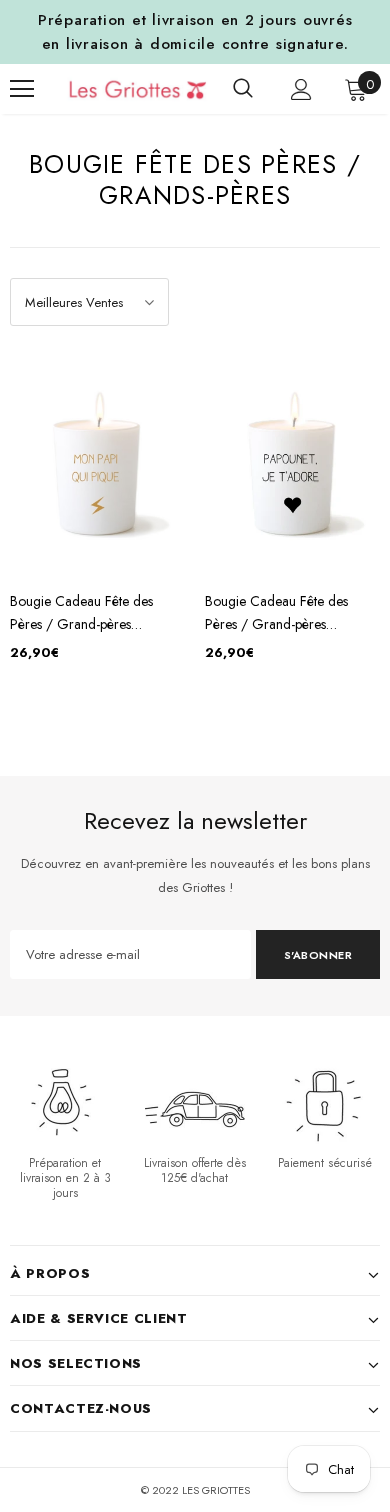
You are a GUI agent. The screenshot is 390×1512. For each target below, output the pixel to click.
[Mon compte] (301, 89)
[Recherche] (243, 89)
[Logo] (123, 89)
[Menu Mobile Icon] (22, 89)
